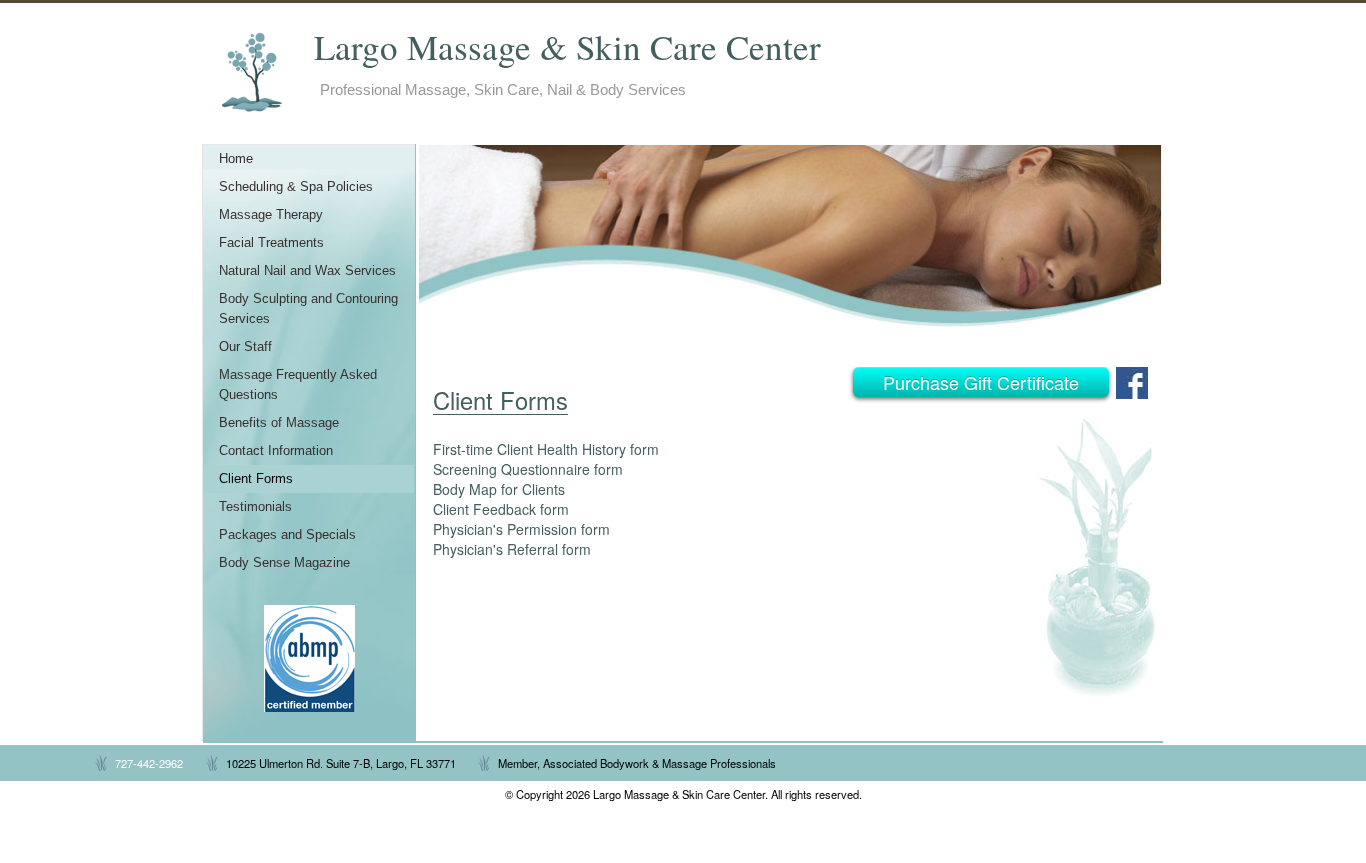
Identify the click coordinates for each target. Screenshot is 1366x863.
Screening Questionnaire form (528, 469)
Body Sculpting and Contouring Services (308, 309)
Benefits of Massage (279, 423)
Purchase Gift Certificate (981, 382)
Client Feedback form (501, 509)
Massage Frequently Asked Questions (298, 385)
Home (236, 159)
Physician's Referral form (512, 549)
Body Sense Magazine (284, 563)
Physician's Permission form (521, 529)
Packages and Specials (287, 535)
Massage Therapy (271, 215)
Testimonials (255, 507)
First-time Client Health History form (546, 449)
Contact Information (276, 451)
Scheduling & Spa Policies (296, 187)
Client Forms (256, 479)
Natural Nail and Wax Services (307, 271)
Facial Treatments (271, 243)
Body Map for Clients (499, 489)
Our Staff (245, 347)
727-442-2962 (149, 763)
